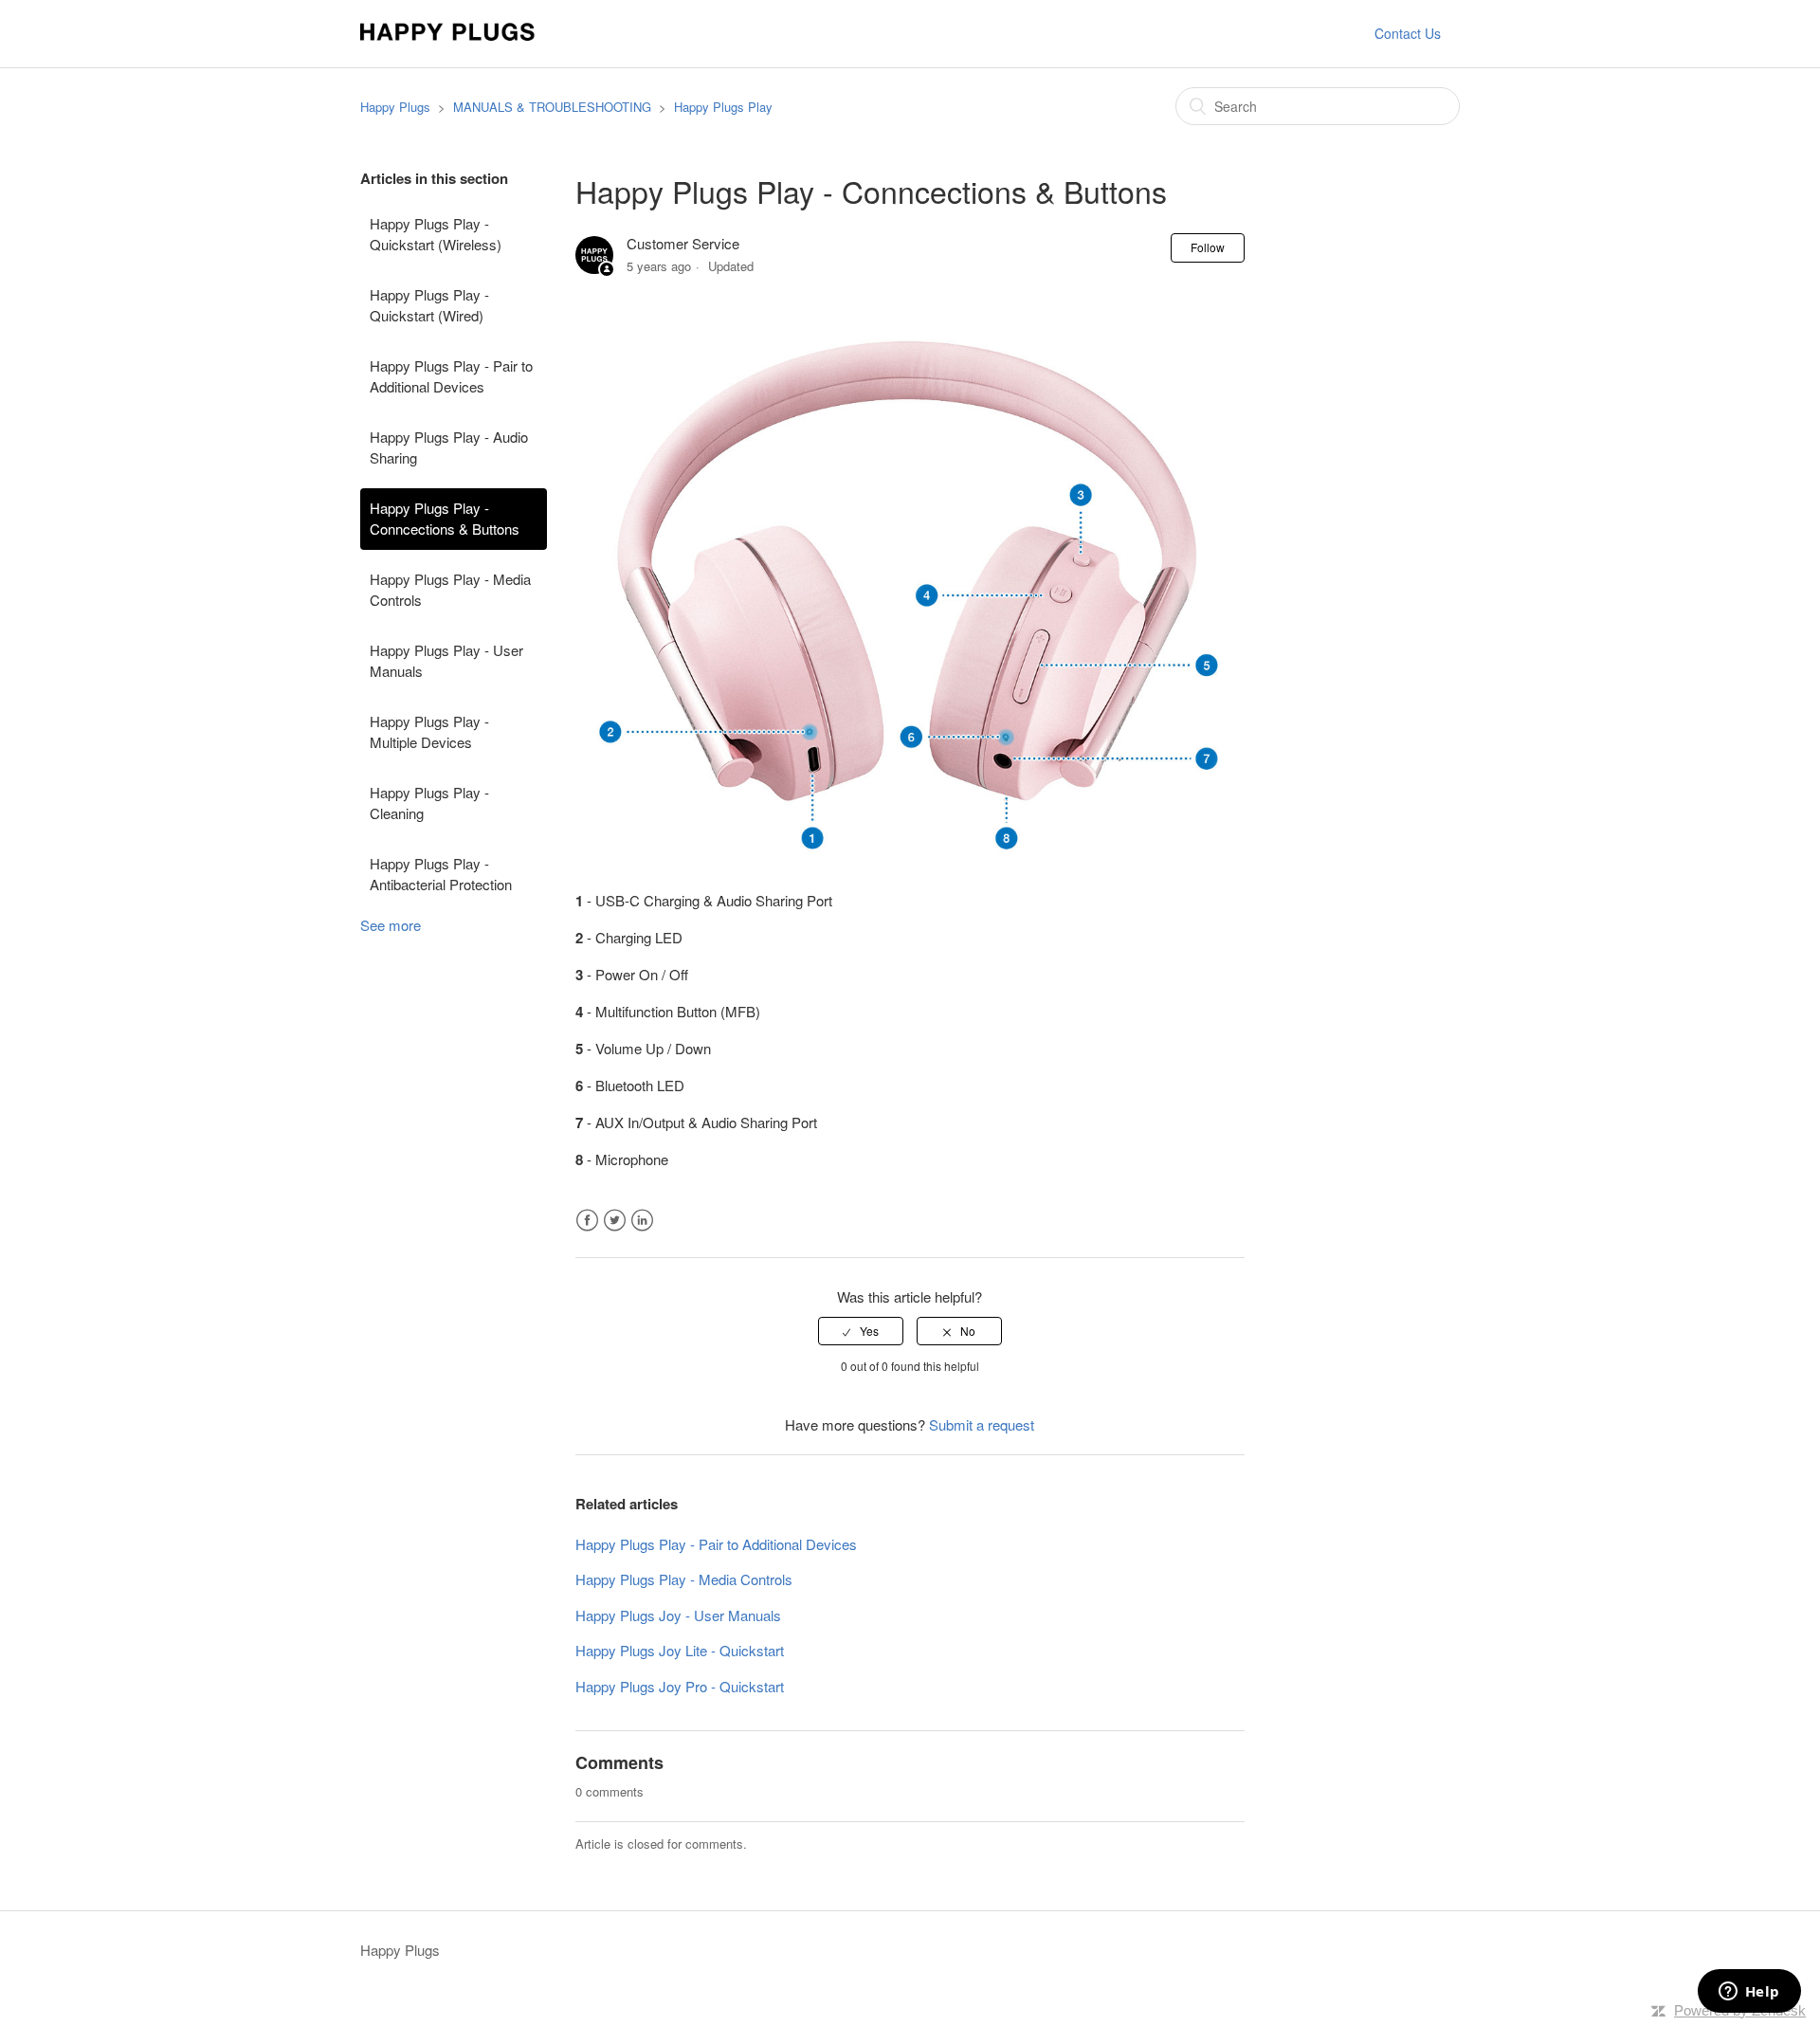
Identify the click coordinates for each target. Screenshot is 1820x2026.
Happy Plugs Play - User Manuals (446, 661)
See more (391, 925)
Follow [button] (1208, 247)
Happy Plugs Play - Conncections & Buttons (445, 519)
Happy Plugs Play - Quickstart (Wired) (429, 305)
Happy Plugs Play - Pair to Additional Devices (451, 376)
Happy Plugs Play (723, 107)
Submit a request (982, 1424)
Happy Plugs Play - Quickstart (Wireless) (436, 234)
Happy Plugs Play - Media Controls (450, 590)
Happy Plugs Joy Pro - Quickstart (680, 1686)
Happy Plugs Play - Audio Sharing (449, 447)
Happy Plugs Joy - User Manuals (678, 1615)
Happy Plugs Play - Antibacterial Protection (441, 874)
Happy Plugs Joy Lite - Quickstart (680, 1650)
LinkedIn (642, 1221)
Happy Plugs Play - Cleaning (429, 803)
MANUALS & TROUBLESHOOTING (552, 107)
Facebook (587, 1221)
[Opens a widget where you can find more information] (1749, 1993)
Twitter (615, 1221)
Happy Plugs (395, 107)
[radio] (861, 1331)
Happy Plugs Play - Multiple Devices (429, 732)
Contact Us (1408, 33)
